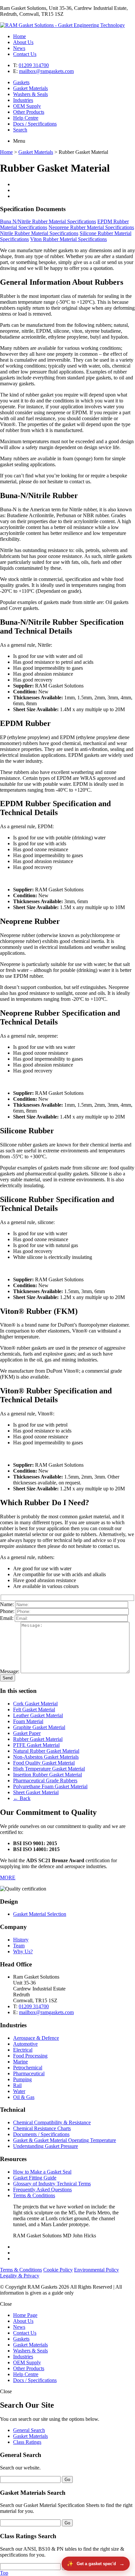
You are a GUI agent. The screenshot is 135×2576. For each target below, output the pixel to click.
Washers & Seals (30, 94)
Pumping (22, 2079)
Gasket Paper (27, 1733)
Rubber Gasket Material (38, 1739)
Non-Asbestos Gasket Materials (46, 1757)
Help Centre (26, 118)
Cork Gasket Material (35, 1704)
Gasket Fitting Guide (35, 2178)
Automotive (25, 2044)
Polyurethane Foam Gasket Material (50, 1786)
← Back (22, 1798)
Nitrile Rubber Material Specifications (39, 233)
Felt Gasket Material (34, 1709)
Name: (7, 1604)
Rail (17, 2085)
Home (19, 36)
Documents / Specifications (41, 2134)
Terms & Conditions (34, 2195)
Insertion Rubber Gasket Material (48, 1775)
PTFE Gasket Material (36, 1745)
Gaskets (21, 82)
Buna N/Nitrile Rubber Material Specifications (48, 221)
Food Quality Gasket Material (44, 1763)
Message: (10, 1671)
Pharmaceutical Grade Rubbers (45, 1781)
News (19, 48)
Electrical (23, 2050)
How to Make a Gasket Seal (42, 2172)
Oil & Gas (24, 2097)
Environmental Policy (96, 2270)
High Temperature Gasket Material (49, 1769)
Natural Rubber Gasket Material (46, 1751)
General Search (29, 2430)
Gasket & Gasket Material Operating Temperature (65, 2140)
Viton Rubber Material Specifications (68, 239)
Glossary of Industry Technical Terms (52, 2184)
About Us (23, 42)
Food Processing (30, 2056)
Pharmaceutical (29, 2073)
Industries (23, 100)
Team (19, 1946)
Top (4, 2573)
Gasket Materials (30, 88)
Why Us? (23, 1951)
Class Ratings (27, 2442)
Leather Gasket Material (38, 1715)
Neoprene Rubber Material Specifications (91, 227)
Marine (20, 2062)
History (21, 1940)
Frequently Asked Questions (42, 2190)
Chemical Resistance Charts (42, 2128)
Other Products (29, 112)
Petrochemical (28, 2068)
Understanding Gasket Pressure (46, 2146)
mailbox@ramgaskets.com (46, 71)
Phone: (7, 1611)
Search (20, 130)
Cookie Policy (58, 2270)
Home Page (25, 2315)
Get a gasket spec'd (96, 2564)
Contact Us (25, 54)
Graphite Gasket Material (39, 1727)
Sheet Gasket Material (36, 1792)
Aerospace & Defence (36, 2038)
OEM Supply (27, 106)
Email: (7, 1618)
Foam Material (28, 1721)
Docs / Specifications (35, 124)
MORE (8, 1878)
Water (19, 2091)
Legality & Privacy (20, 2276)
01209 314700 (34, 65)
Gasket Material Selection (40, 1914)
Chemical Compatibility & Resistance (52, 2122)
